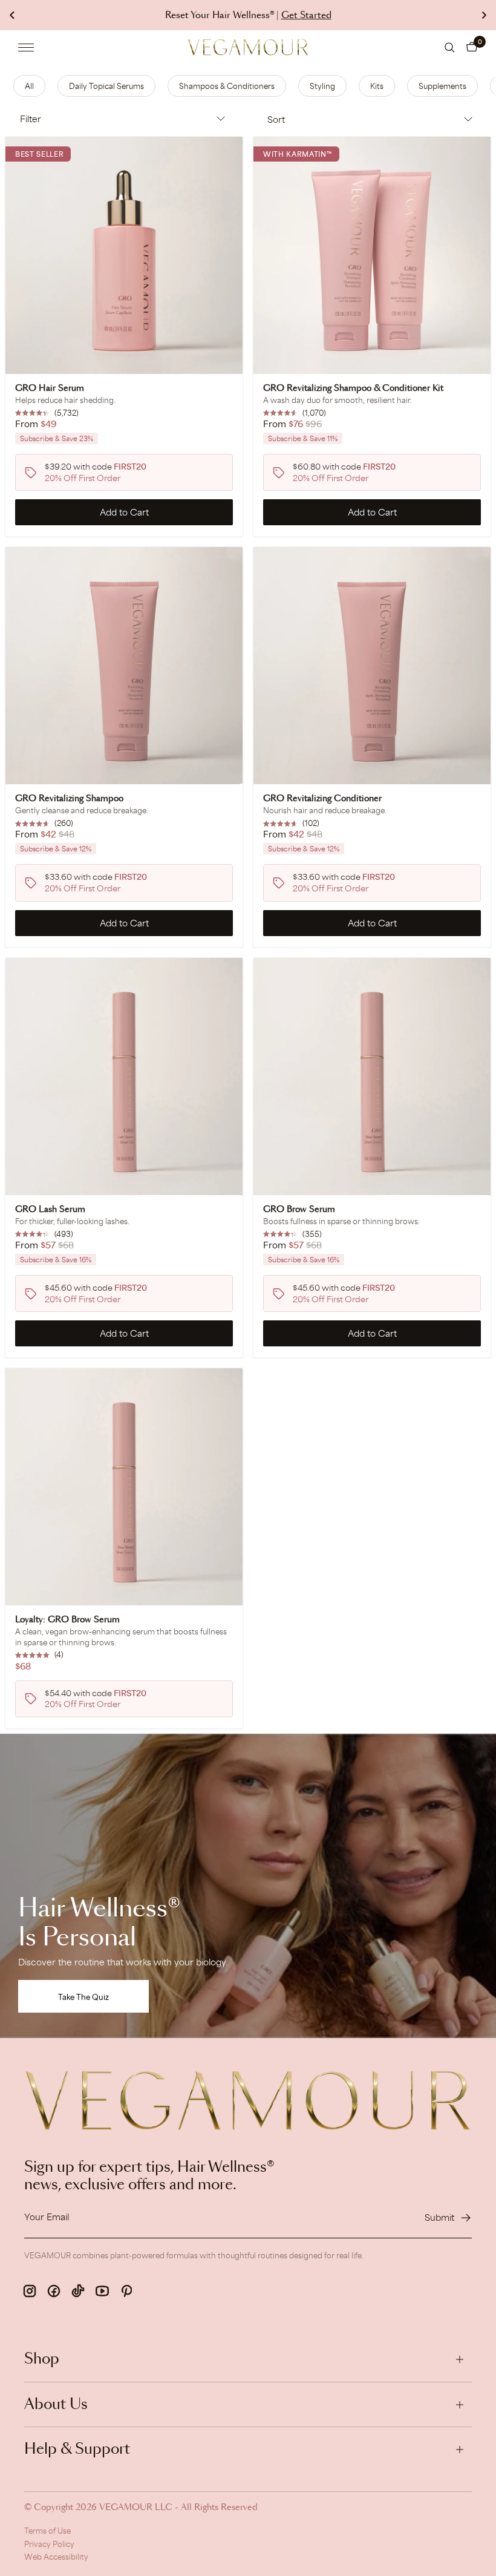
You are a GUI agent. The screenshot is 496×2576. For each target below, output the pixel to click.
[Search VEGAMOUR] (450, 48)
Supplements (442, 86)
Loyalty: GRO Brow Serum (67, 1620)
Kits (377, 86)
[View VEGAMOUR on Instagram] (30, 2291)
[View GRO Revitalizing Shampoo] (124, 666)
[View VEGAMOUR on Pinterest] (126, 2291)
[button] (472, 47)
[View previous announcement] (12, 15)
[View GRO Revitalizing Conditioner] (372, 666)
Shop (42, 2359)
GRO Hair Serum (50, 388)
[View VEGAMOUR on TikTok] (78, 2291)
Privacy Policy (49, 2544)
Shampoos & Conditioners (227, 86)
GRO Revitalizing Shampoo (69, 799)
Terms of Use (47, 2531)
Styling (322, 86)
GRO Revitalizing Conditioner (322, 799)
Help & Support (77, 2450)
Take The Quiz (83, 1997)
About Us (56, 2405)
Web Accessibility (56, 2557)
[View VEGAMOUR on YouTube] (102, 2291)
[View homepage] (248, 47)
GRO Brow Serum (299, 1210)
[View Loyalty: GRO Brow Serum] (124, 1487)
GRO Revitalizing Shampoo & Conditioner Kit (353, 388)
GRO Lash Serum (50, 1210)
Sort (276, 120)
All (29, 86)
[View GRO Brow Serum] (372, 1077)
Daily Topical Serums (106, 86)
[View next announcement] (484, 15)
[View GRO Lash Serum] (124, 1077)
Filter (31, 119)
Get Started (306, 15)
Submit (439, 2217)
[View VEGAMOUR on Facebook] (54, 2291)
